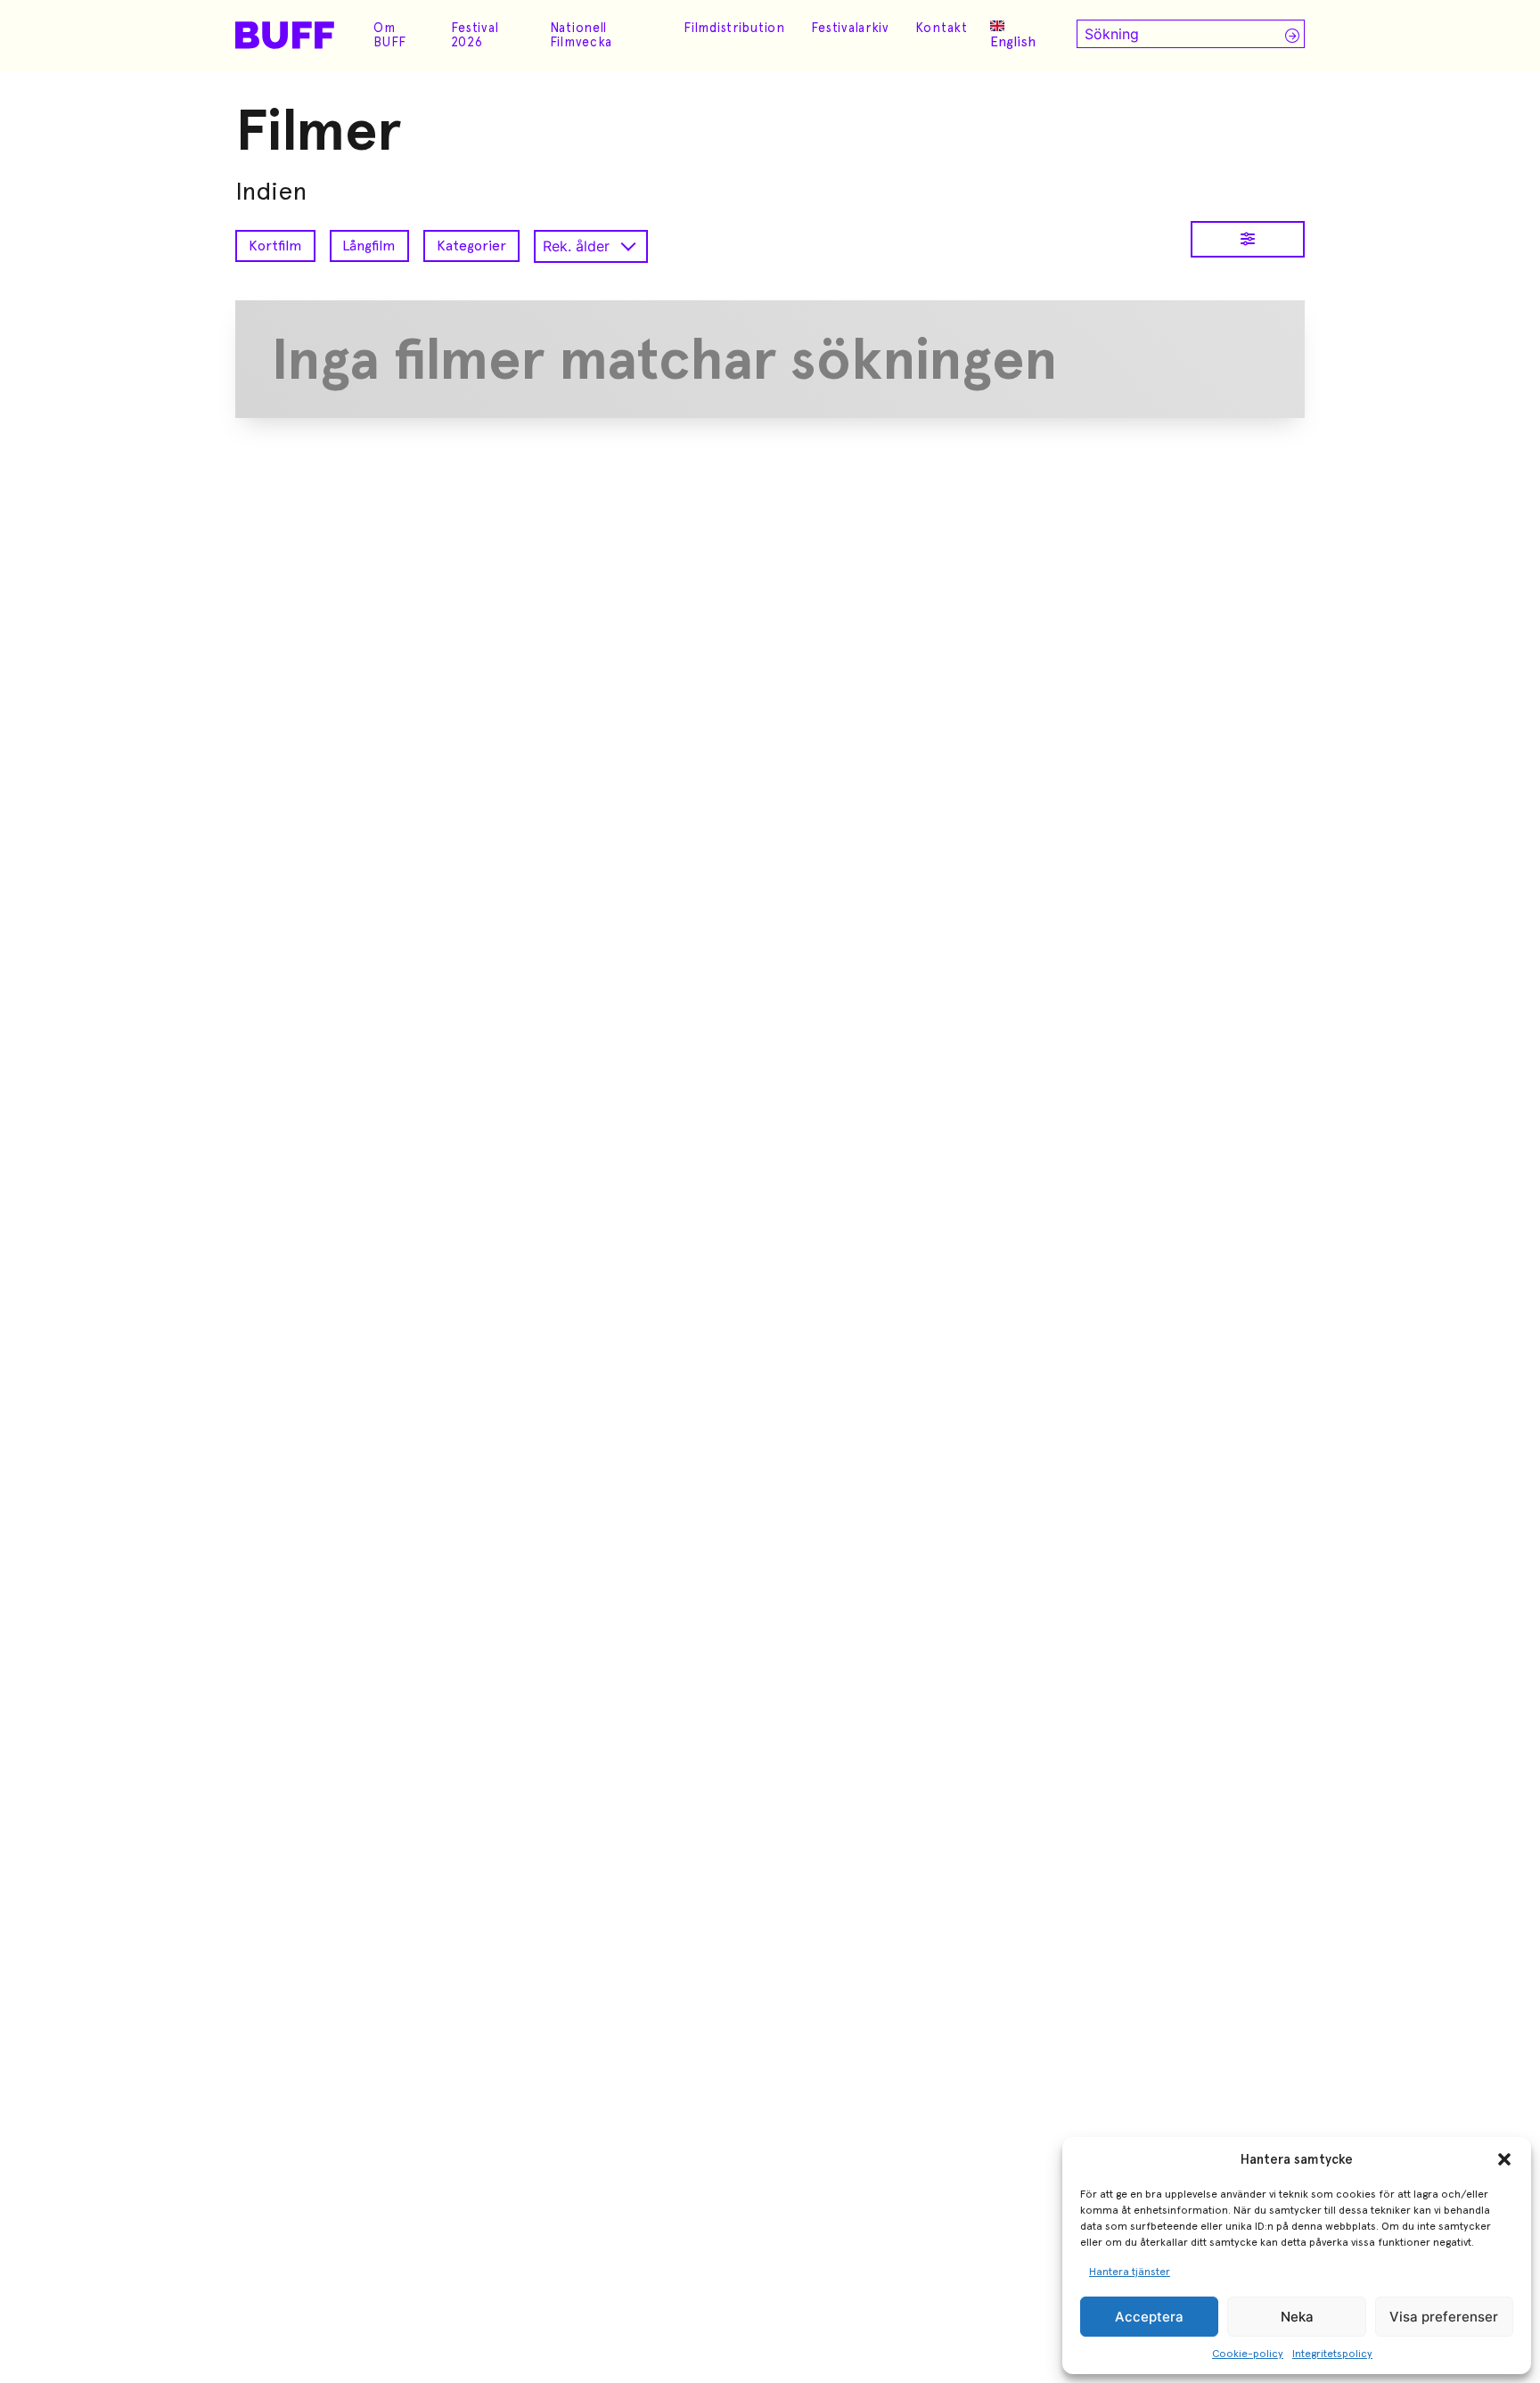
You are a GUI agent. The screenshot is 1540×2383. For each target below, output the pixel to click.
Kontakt (942, 28)
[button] (1504, 2159)
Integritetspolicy (1332, 2354)
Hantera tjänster (1130, 2272)
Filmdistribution (734, 28)
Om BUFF (390, 35)
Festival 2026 (475, 35)
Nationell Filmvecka (581, 35)
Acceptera (1149, 2317)
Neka (1297, 2317)
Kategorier (471, 246)
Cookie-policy (1248, 2354)
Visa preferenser (1444, 2317)
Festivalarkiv (850, 28)
